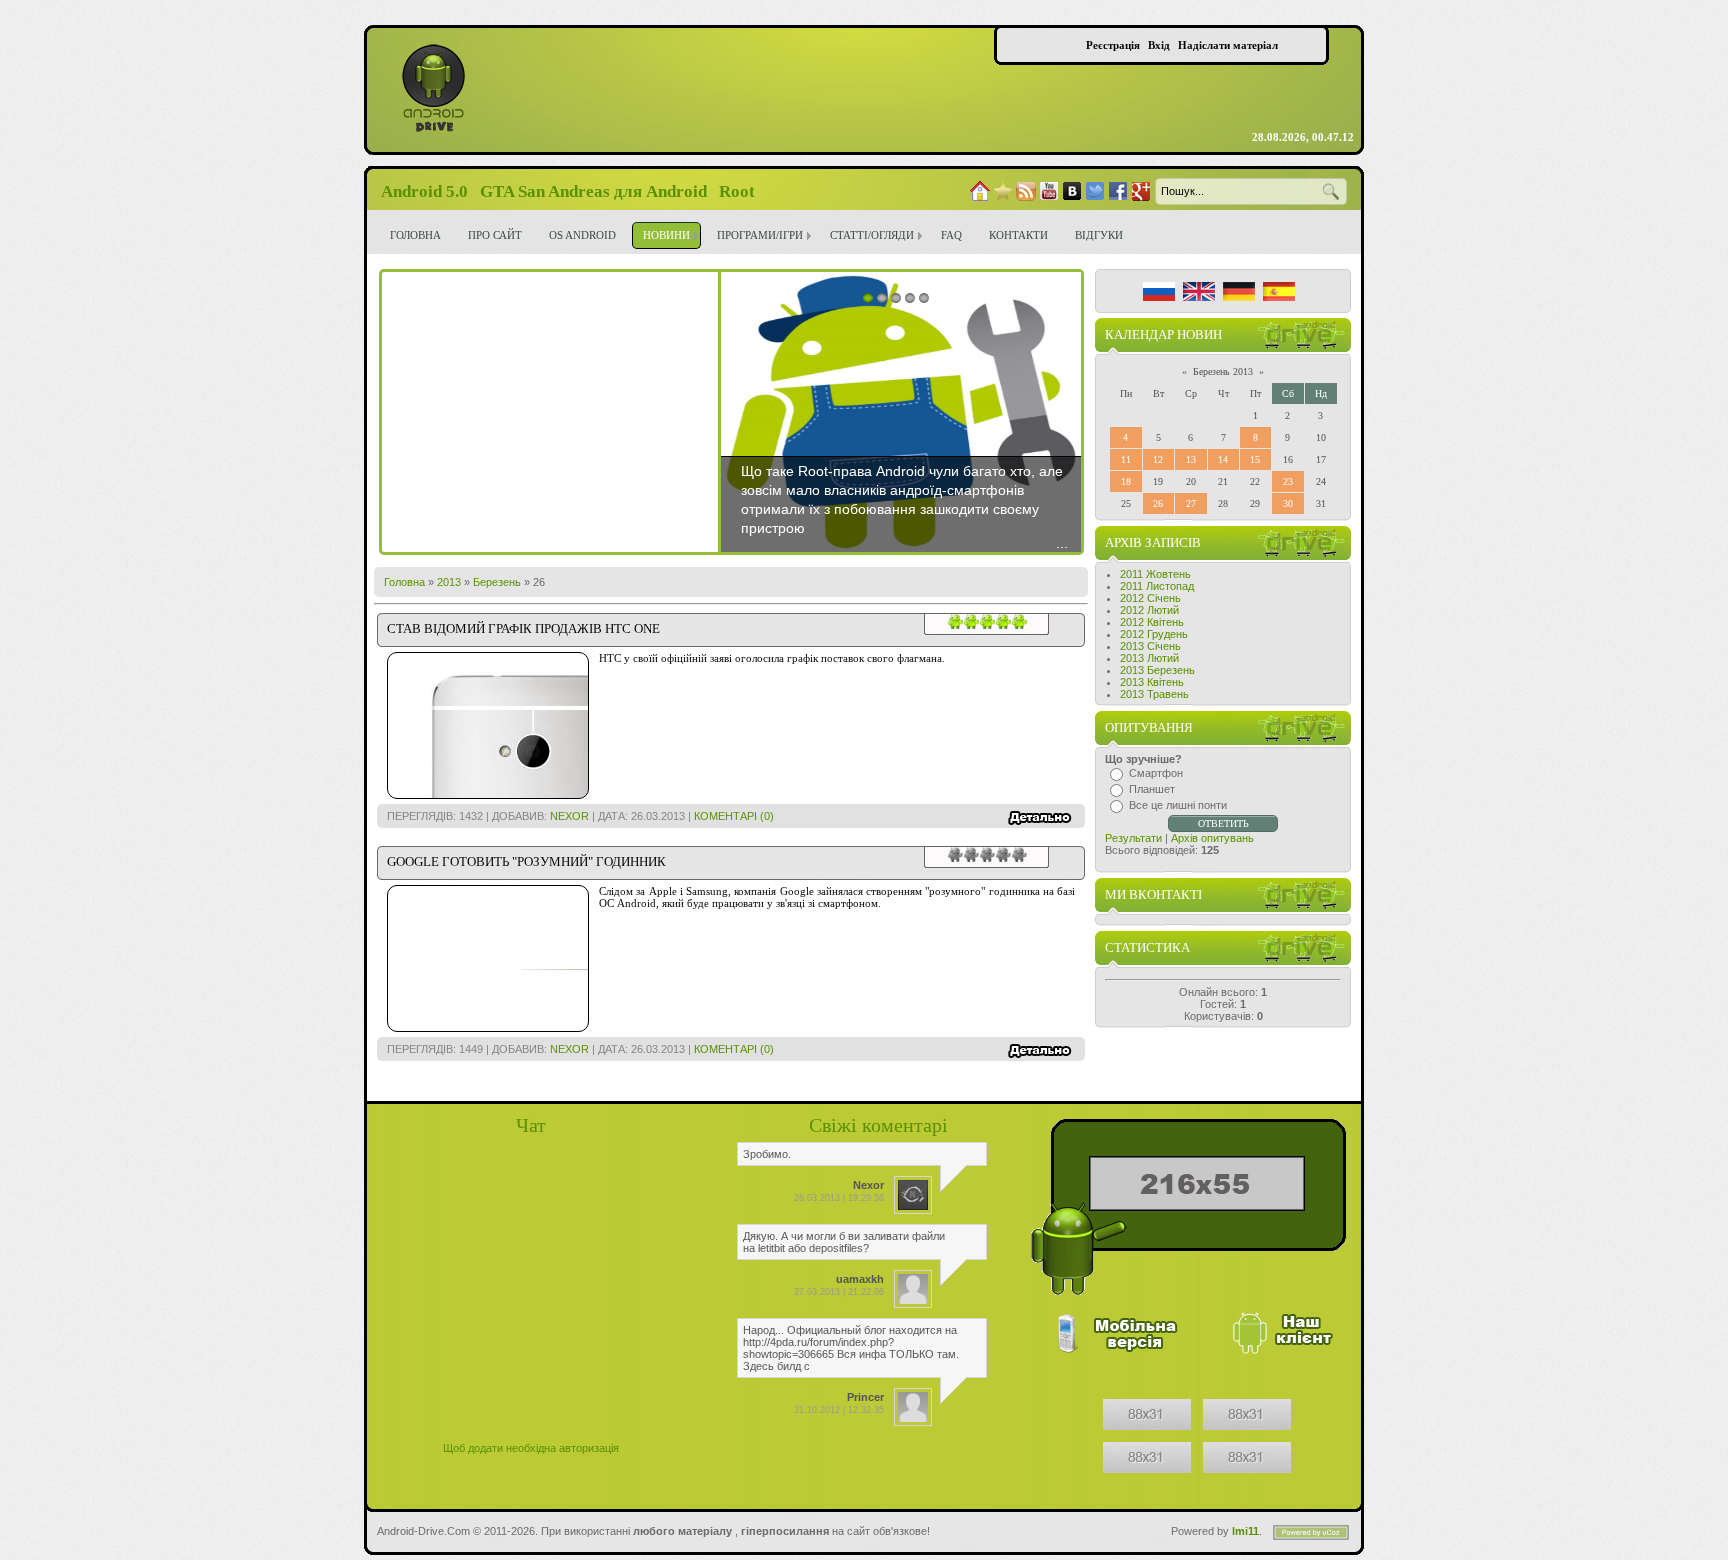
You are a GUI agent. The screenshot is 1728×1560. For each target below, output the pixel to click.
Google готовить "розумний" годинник (526, 861)
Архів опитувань (1212, 838)
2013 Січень (1150, 646)
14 (1223, 459)
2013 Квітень (1152, 682)
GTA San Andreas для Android (593, 191)
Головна (404, 582)
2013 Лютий (1149, 658)
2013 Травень (1154, 694)
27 (1191, 503)
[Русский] (1159, 291)
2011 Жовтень (1155, 574)
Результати (1133, 838)
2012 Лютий (1149, 610)
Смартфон (1156, 773)
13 (1191, 459)
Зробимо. (767, 1154)
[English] (1199, 291)
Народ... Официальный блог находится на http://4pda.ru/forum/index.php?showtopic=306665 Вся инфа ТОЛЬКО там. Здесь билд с (851, 1348)
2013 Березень (1157, 670)
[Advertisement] (550, 412)
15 (1255, 459)
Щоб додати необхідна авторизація (531, 1448)
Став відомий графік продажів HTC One (523, 628)
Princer (865, 1397)
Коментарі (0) (734, 816)
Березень (497, 582)
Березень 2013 (1223, 371)
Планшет (1152, 789)
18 (1126, 481)
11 (1126, 459)
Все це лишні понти (1178, 805)
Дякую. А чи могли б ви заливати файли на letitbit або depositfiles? (844, 1242)
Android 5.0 (424, 191)
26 (1158, 503)
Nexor (569, 816)
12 (1158, 459)
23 (1288, 481)
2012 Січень (1150, 598)
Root (737, 191)
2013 (449, 582)
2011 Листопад (1157, 586)
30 (1288, 503)
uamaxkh (860, 1279)
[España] (1279, 291)
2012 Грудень (1154, 634)
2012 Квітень (1152, 622)
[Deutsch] (1239, 291)
